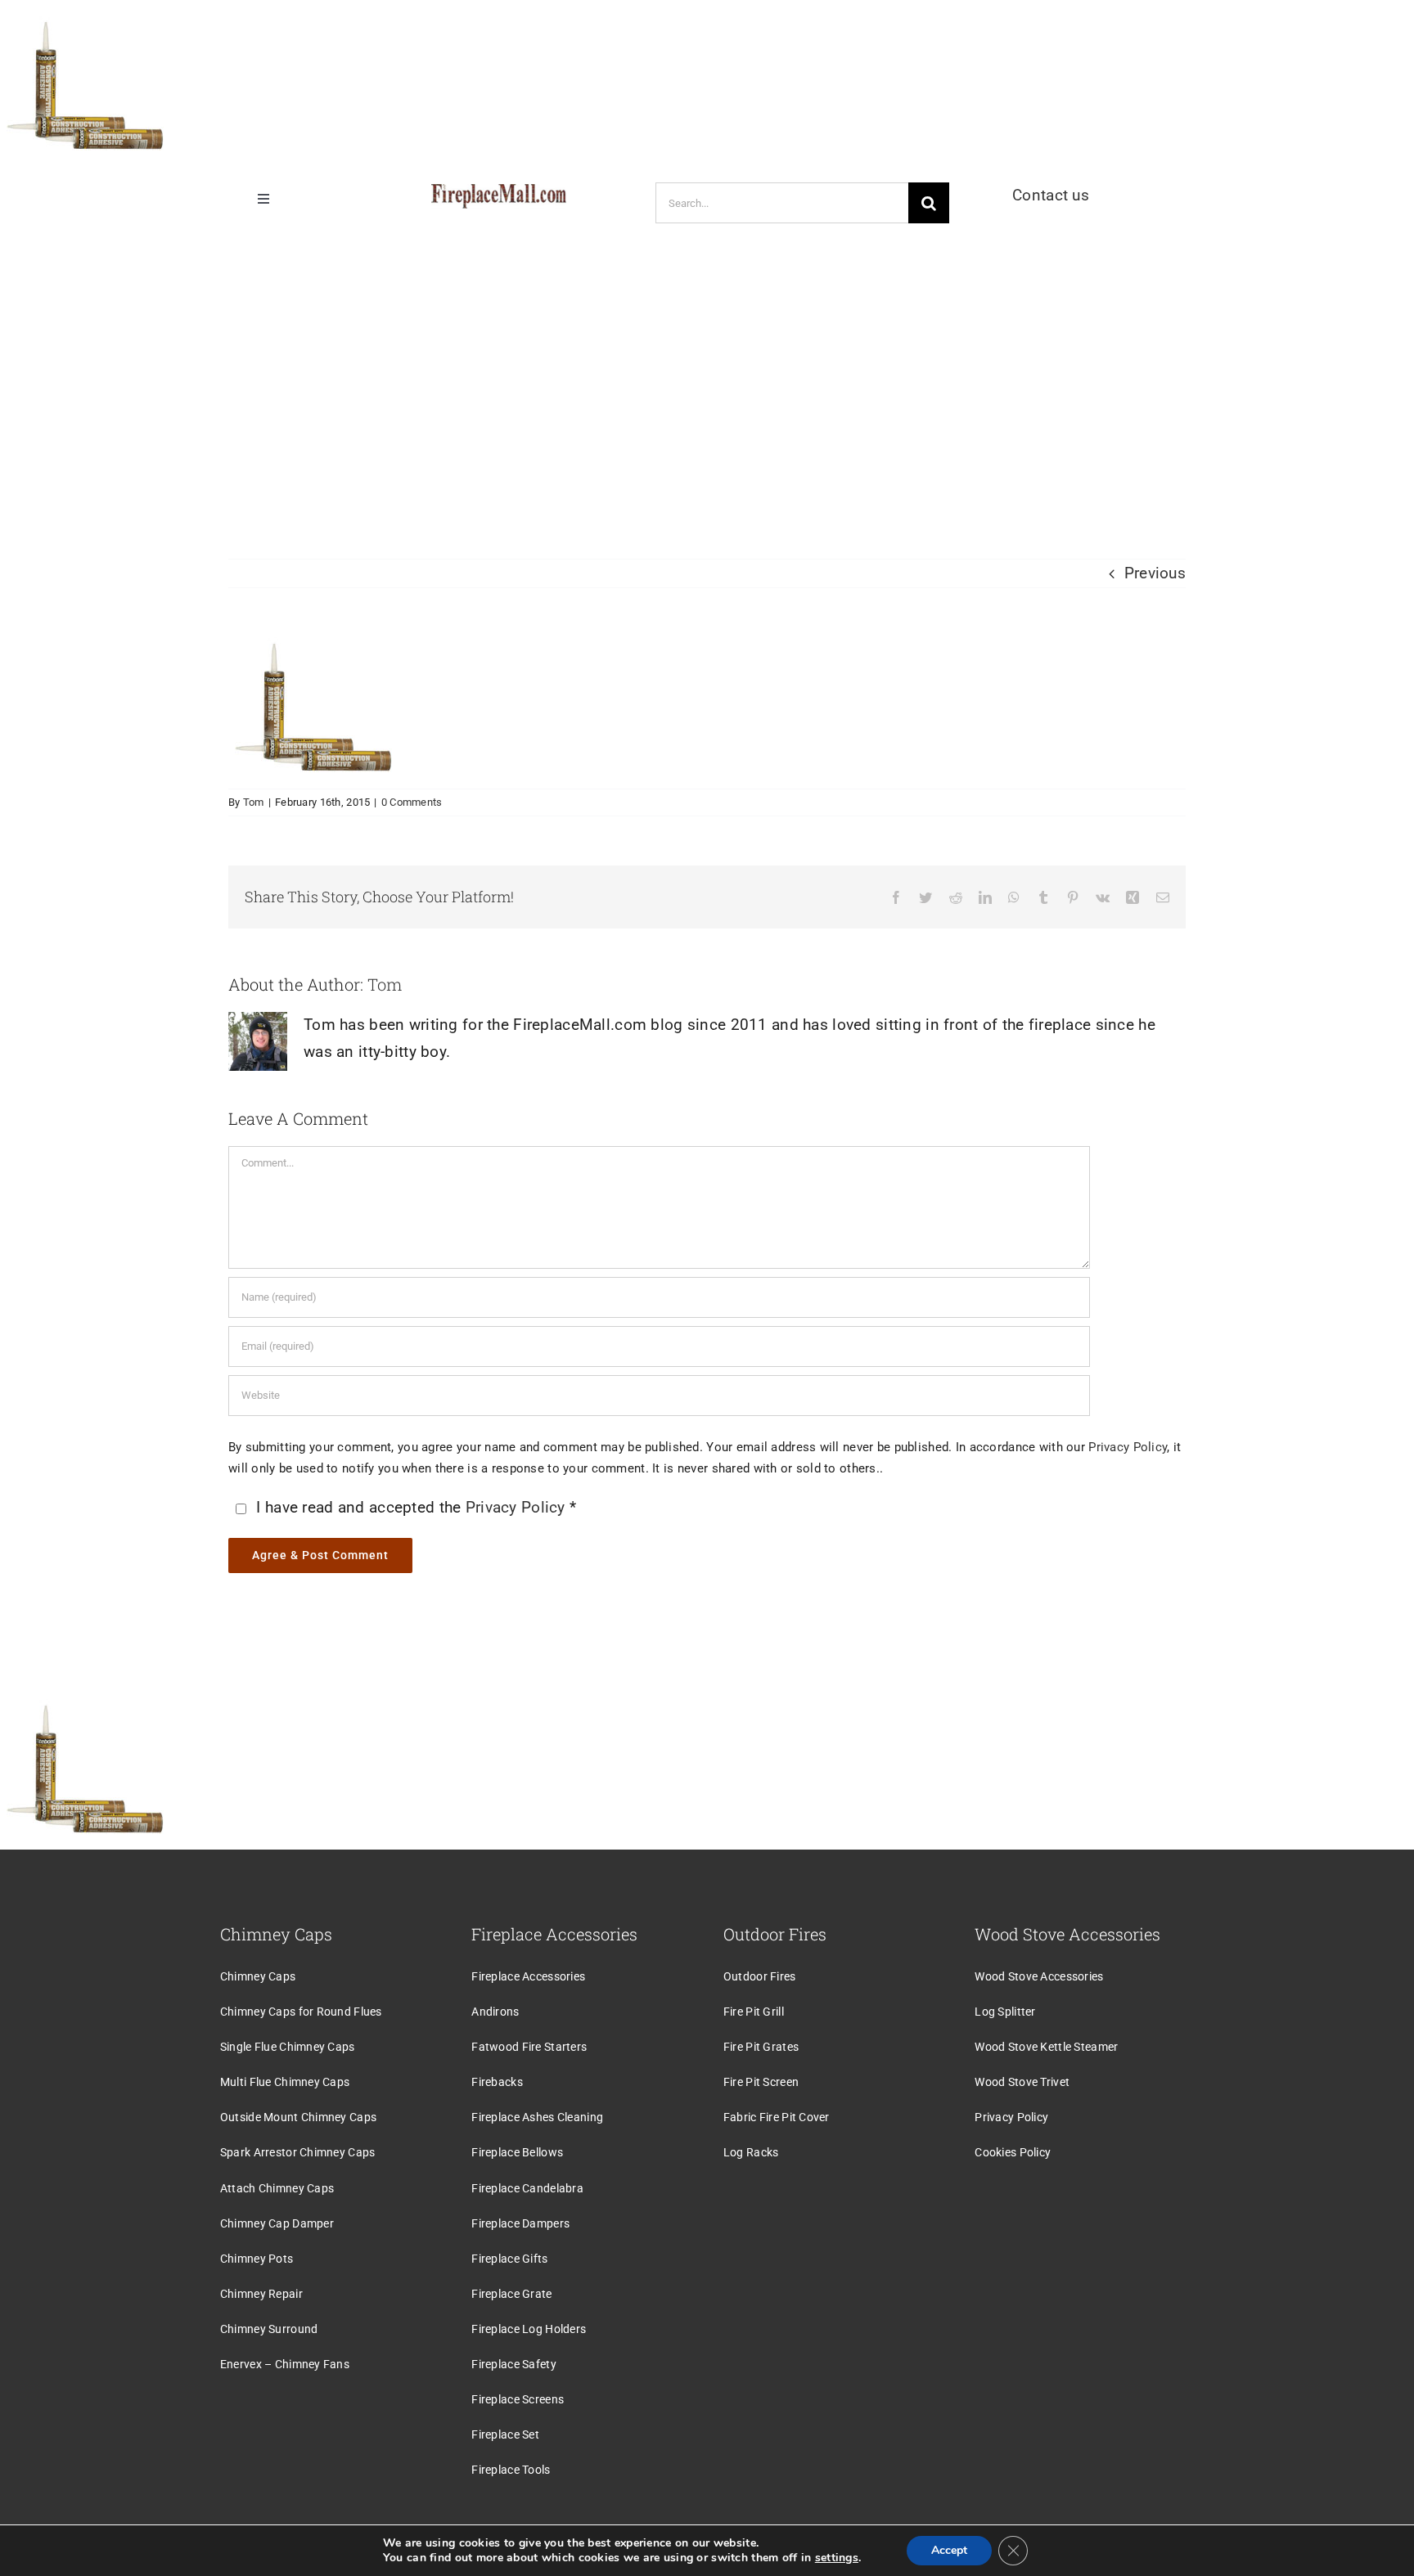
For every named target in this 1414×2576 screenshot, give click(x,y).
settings (837, 2558)
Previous (1155, 573)
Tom (254, 802)
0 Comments (412, 802)
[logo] (499, 192)
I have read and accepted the (416, 1507)
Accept (949, 2550)
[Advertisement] (707, 379)
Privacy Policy (1128, 1447)
